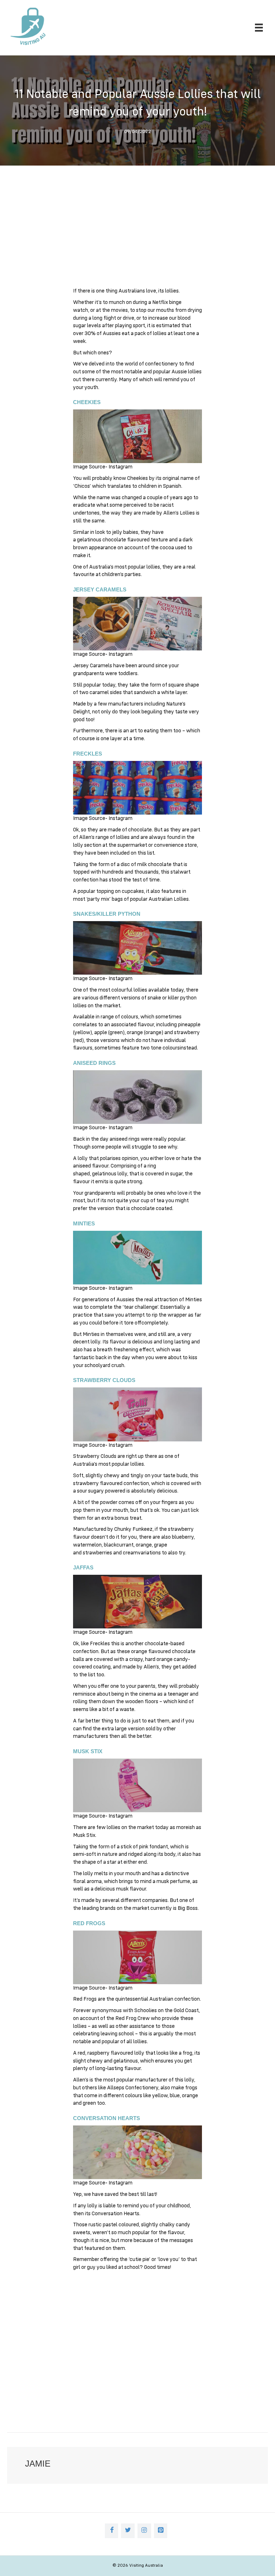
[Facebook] (112, 2531)
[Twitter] (128, 2531)
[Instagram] (144, 2531)
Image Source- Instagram (103, 467)
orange (135, 1033)
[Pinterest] (161, 2531)
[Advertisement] (137, 230)
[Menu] (259, 28)
